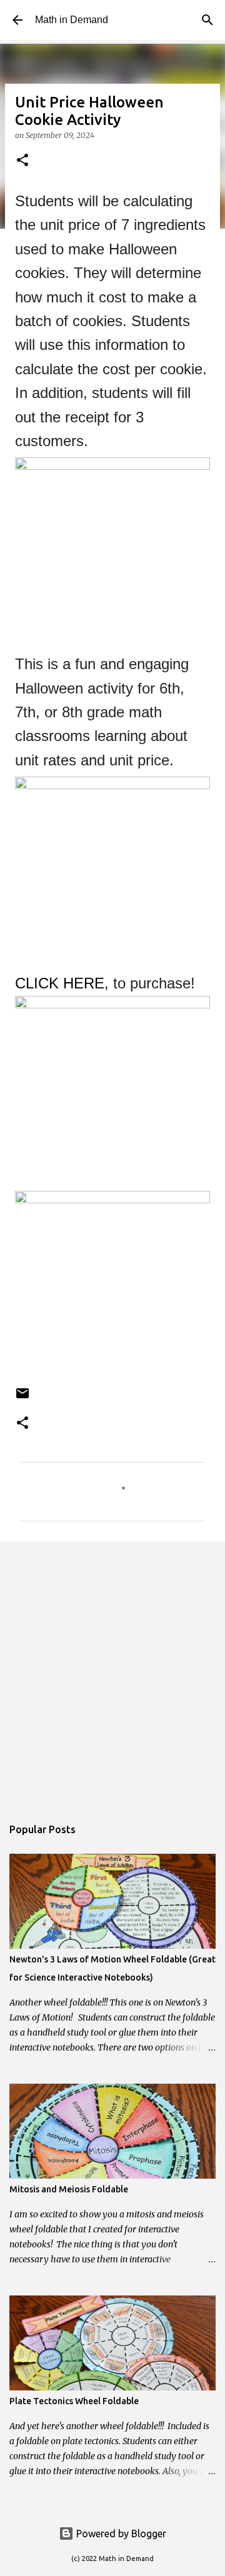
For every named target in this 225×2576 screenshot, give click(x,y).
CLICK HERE (60, 983)
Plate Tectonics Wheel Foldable (74, 2401)
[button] (22, 161)
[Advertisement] (112, 1673)
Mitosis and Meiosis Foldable (69, 2189)
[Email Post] (22, 1398)
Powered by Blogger (120, 2534)
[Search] (207, 20)
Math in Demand (72, 20)
